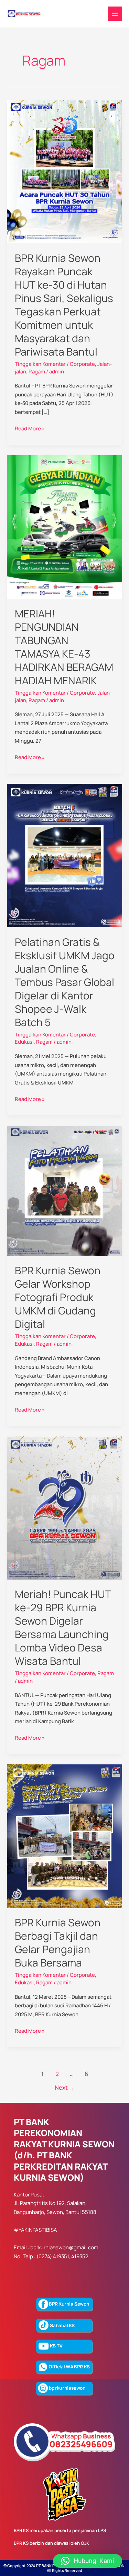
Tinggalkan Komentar (40, 364)
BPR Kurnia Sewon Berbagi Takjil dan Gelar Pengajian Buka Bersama (58, 1942)
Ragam (37, 372)
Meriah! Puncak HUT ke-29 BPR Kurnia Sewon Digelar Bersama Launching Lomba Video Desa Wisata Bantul (63, 1627)
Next (65, 2087)
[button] (88, 2561)
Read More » (30, 428)
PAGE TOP (119, 2493)
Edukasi (24, 1042)
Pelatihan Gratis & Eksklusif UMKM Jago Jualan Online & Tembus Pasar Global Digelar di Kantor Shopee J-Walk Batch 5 (65, 982)
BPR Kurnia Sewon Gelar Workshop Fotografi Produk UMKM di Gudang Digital (58, 1297)
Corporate (82, 364)
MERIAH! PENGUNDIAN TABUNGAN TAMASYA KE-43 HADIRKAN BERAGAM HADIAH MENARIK (64, 647)
